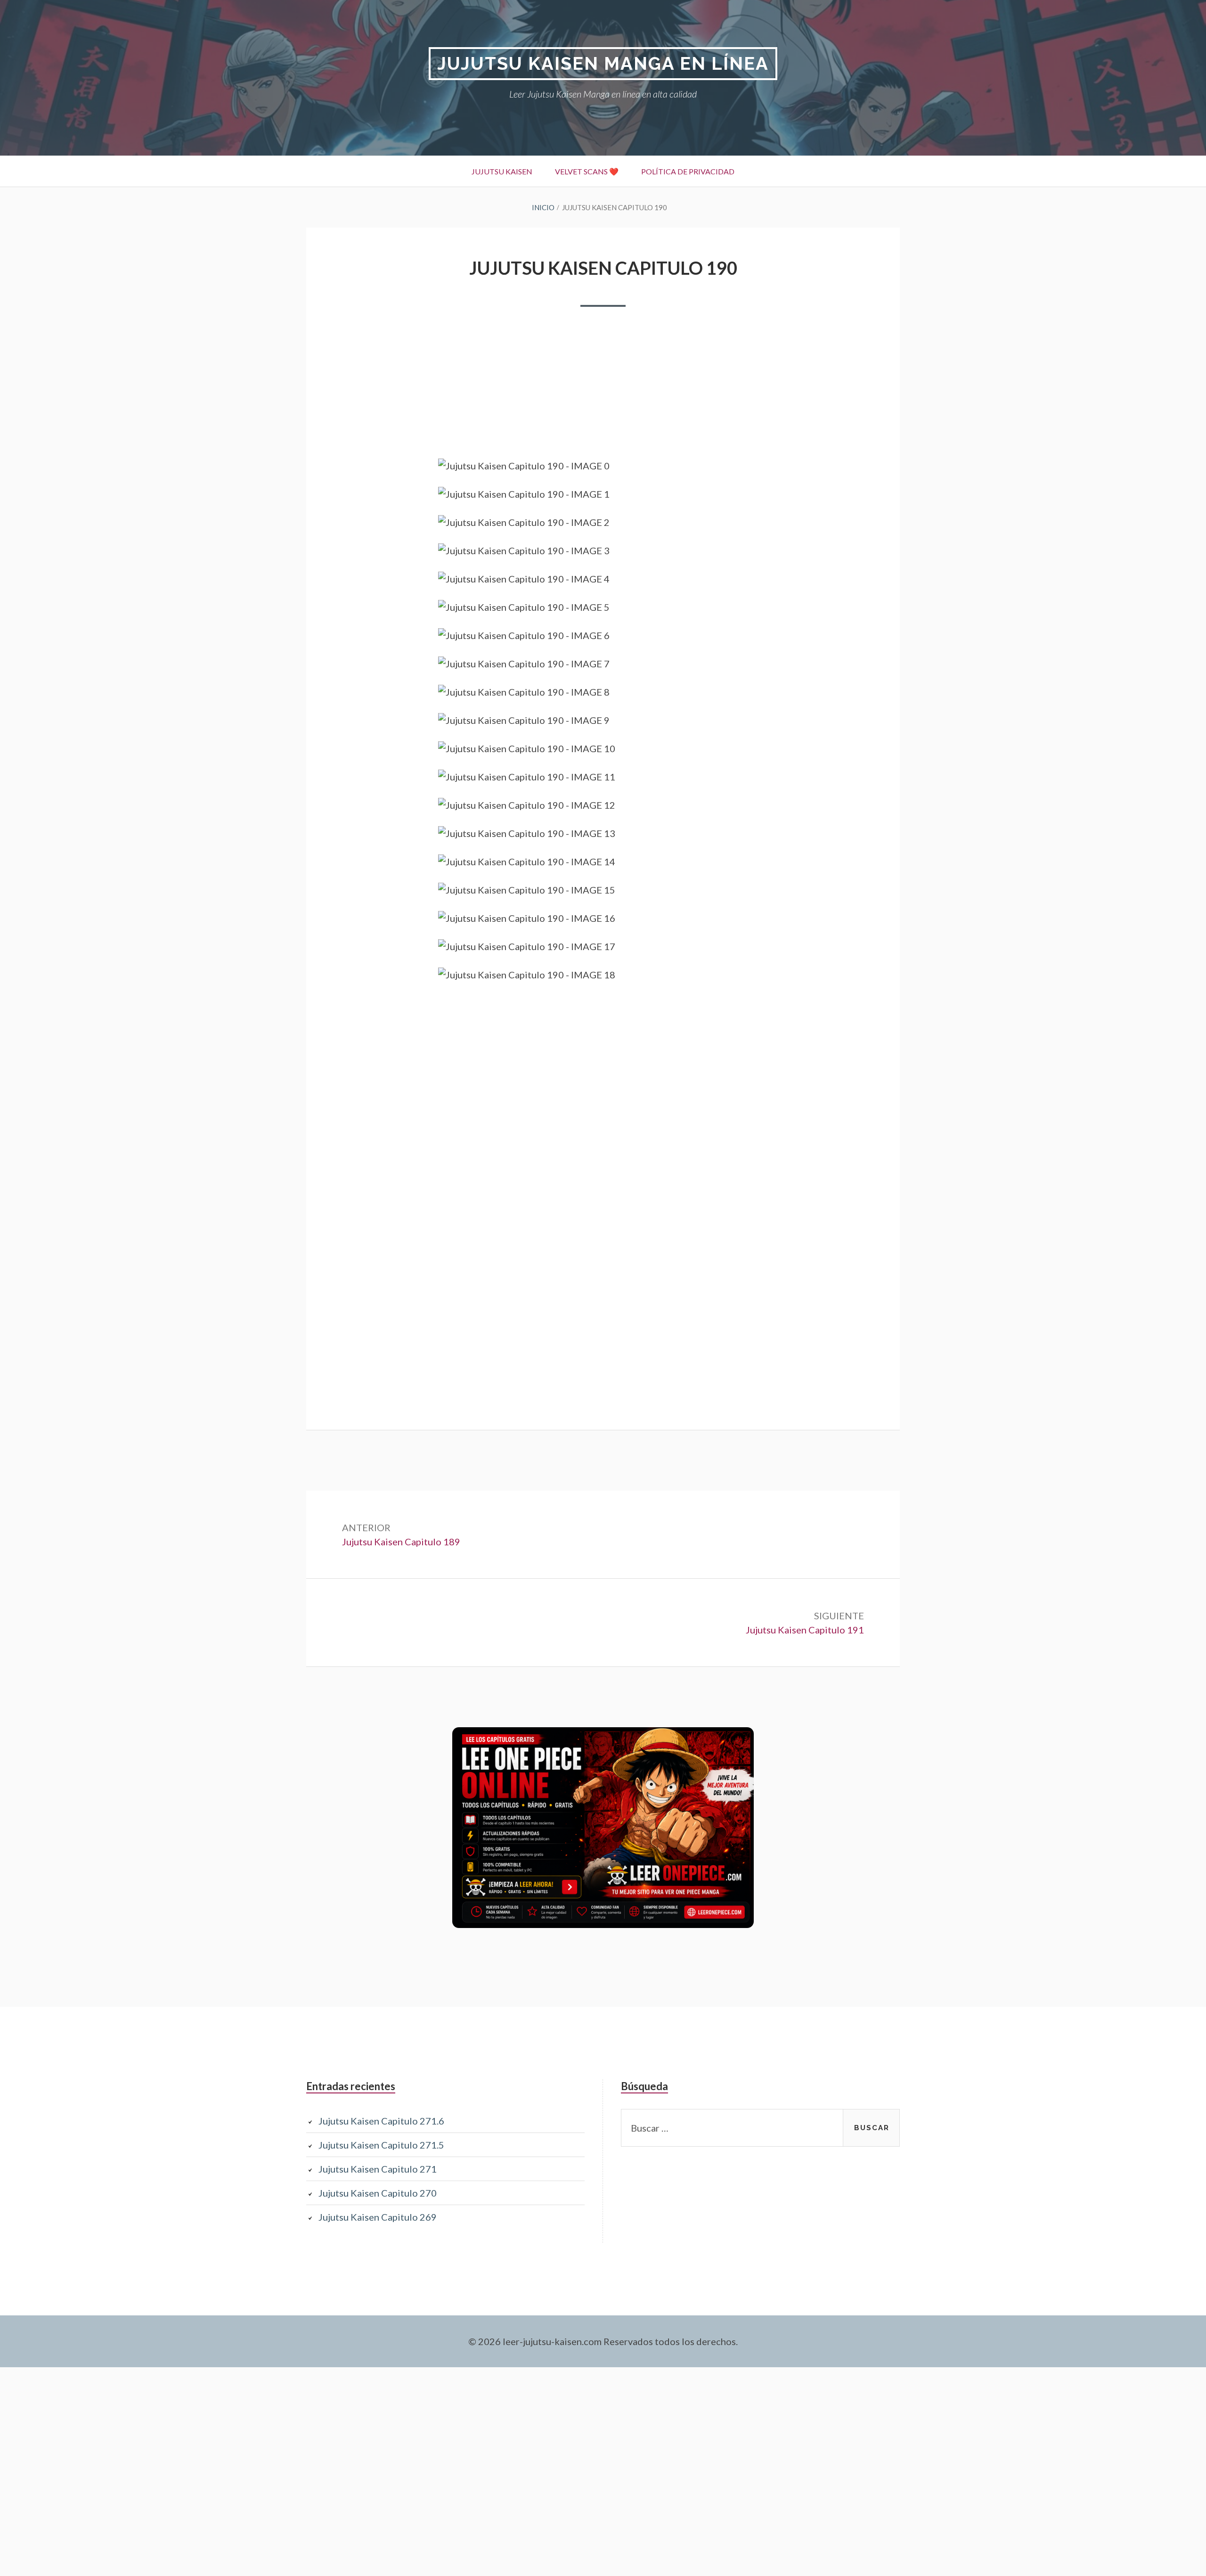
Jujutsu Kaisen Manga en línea (603, 63)
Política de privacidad (688, 171)
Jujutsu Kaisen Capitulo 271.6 (381, 2121)
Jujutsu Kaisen (502, 171)
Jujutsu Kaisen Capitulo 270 (378, 2193)
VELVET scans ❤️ (587, 171)
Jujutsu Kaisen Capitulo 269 (378, 2217)
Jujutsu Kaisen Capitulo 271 (378, 2169)
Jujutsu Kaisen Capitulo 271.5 (381, 2145)
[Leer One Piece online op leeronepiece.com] (603, 1924)
